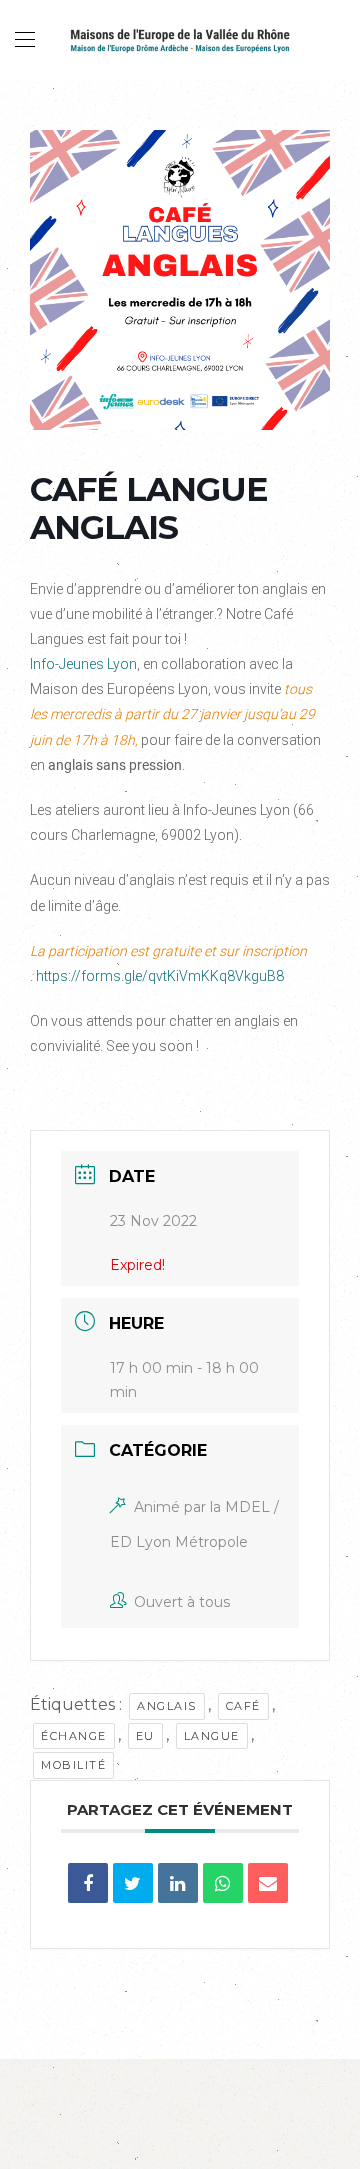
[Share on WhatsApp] (223, 1883)
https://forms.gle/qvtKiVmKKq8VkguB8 (160, 976)
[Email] (268, 1883)
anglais (167, 1706)
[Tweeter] (133, 1883)
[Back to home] (180, 40)
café (243, 1706)
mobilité (73, 1765)
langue (212, 1736)
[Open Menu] (25, 40)
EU (145, 1736)
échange (74, 1736)
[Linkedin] (178, 1883)
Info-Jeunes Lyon (83, 664)
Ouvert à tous (182, 1602)
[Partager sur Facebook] (88, 1883)
